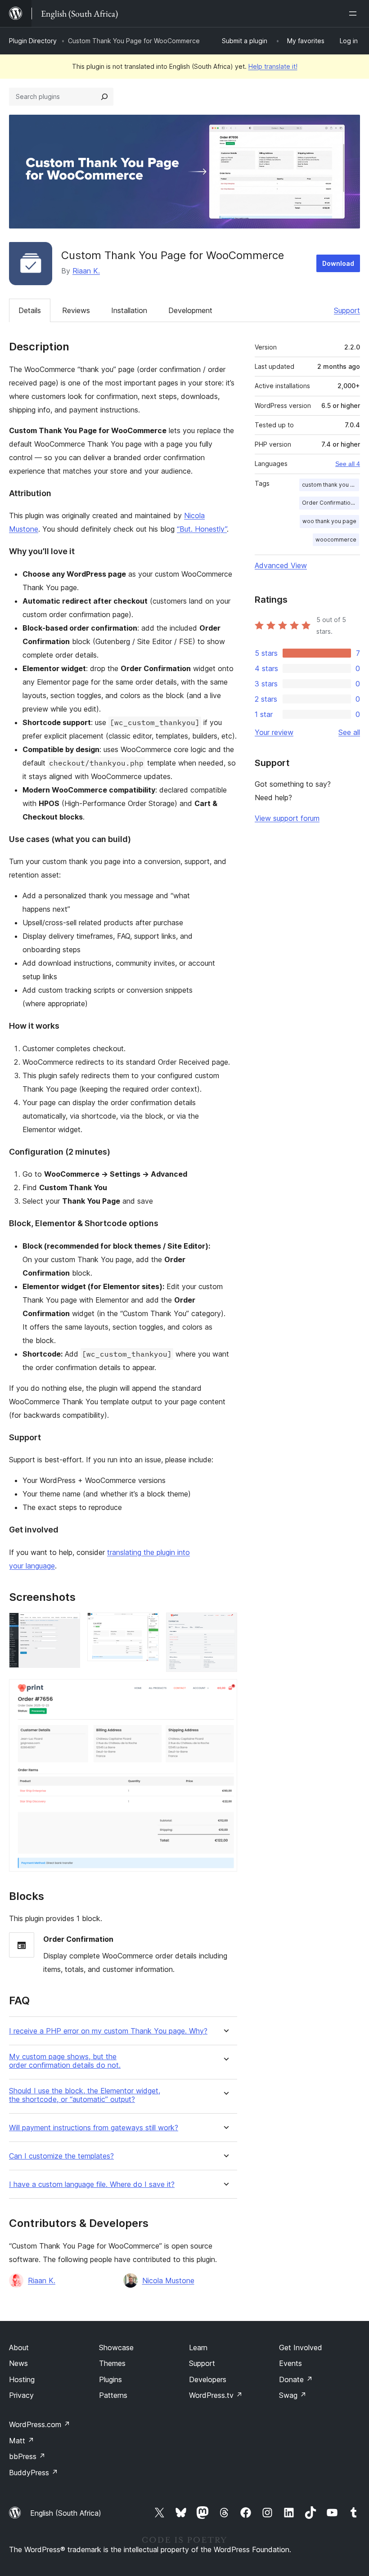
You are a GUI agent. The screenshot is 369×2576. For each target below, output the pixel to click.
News (18, 2363)
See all (349, 732)
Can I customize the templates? (61, 2156)
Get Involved (301, 2348)
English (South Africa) (66, 2513)
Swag (293, 2395)
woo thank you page (329, 521)
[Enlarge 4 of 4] (225, 1691)
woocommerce (336, 540)
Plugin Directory (33, 41)
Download (338, 263)
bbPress (27, 2456)
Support (347, 310)
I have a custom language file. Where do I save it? (92, 2184)
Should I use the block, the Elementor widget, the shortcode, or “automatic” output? (85, 2095)
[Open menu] (355, 13)
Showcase (116, 2348)
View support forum (287, 818)
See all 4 (348, 464)
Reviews (76, 310)
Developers (208, 2379)
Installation (129, 310)
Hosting (22, 2379)
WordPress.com (40, 2424)
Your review (274, 732)
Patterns (113, 2395)
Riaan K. (86, 271)
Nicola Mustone (168, 2280)
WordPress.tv (216, 2395)
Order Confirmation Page (331, 503)
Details (30, 310)
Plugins (110, 2379)
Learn (198, 2348)
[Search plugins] (104, 97)
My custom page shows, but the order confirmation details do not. (65, 2061)
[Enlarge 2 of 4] (147, 1625)
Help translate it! (273, 66)
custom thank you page (331, 485)
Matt (22, 2441)
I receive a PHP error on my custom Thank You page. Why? (108, 2031)
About (19, 2348)
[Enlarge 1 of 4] (68, 1625)
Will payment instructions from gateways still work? (94, 2128)
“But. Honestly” (202, 529)
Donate (296, 2379)
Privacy (21, 2395)
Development (190, 310)
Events (290, 2363)
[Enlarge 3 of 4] (225, 1625)
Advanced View (281, 565)
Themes (112, 2363)
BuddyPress (34, 2473)
